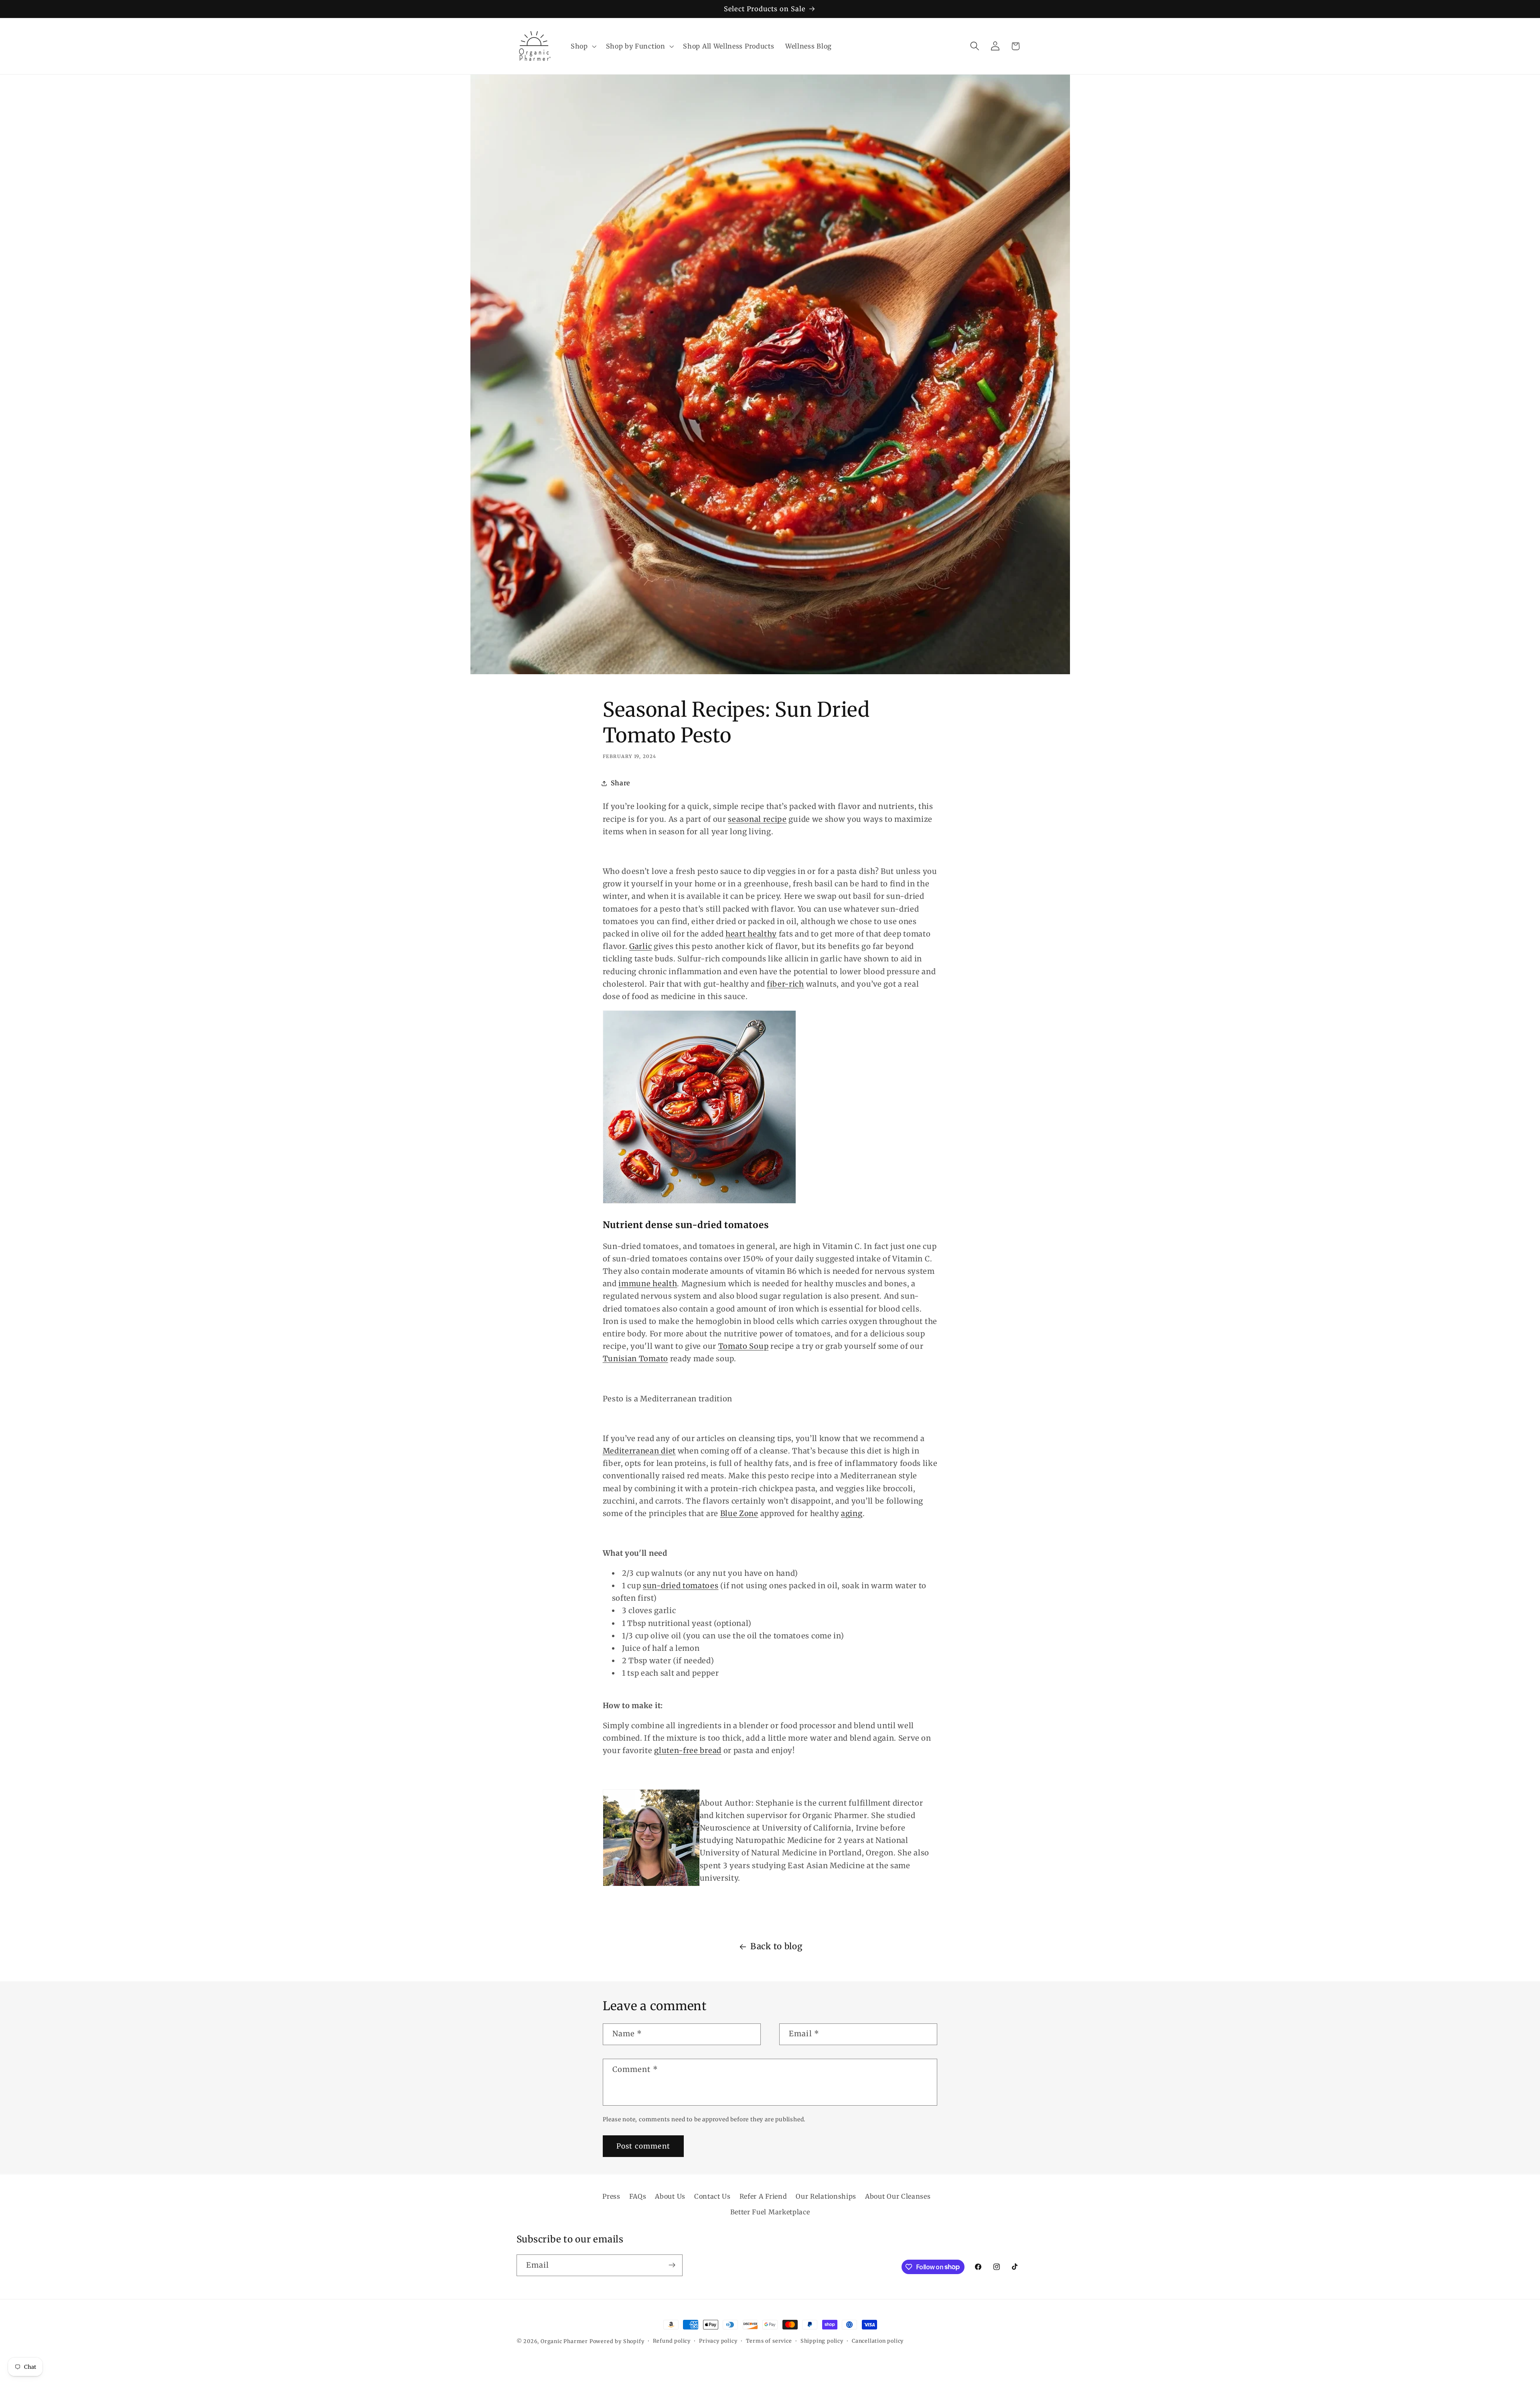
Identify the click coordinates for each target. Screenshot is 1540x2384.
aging (852, 1513)
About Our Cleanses (898, 2196)
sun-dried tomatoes (681, 1586)
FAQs (638, 2196)
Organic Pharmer (564, 2341)
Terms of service (769, 2341)
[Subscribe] (672, 2265)
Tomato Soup (744, 1346)
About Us (670, 2196)
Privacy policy (718, 2341)
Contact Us (712, 2196)
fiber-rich (785, 984)
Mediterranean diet (639, 1451)
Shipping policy (822, 2341)
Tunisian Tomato (635, 1359)
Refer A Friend (763, 2196)
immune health (648, 1284)
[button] (583, 46)
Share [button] (620, 783)
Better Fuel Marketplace (770, 2212)
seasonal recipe (757, 819)
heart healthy (751, 934)
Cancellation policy (878, 2341)
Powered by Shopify (617, 2341)
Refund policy (672, 2341)
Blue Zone (739, 1513)
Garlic (640, 946)
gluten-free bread (688, 1750)
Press (611, 2196)
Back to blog (776, 1946)
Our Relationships (826, 2196)
